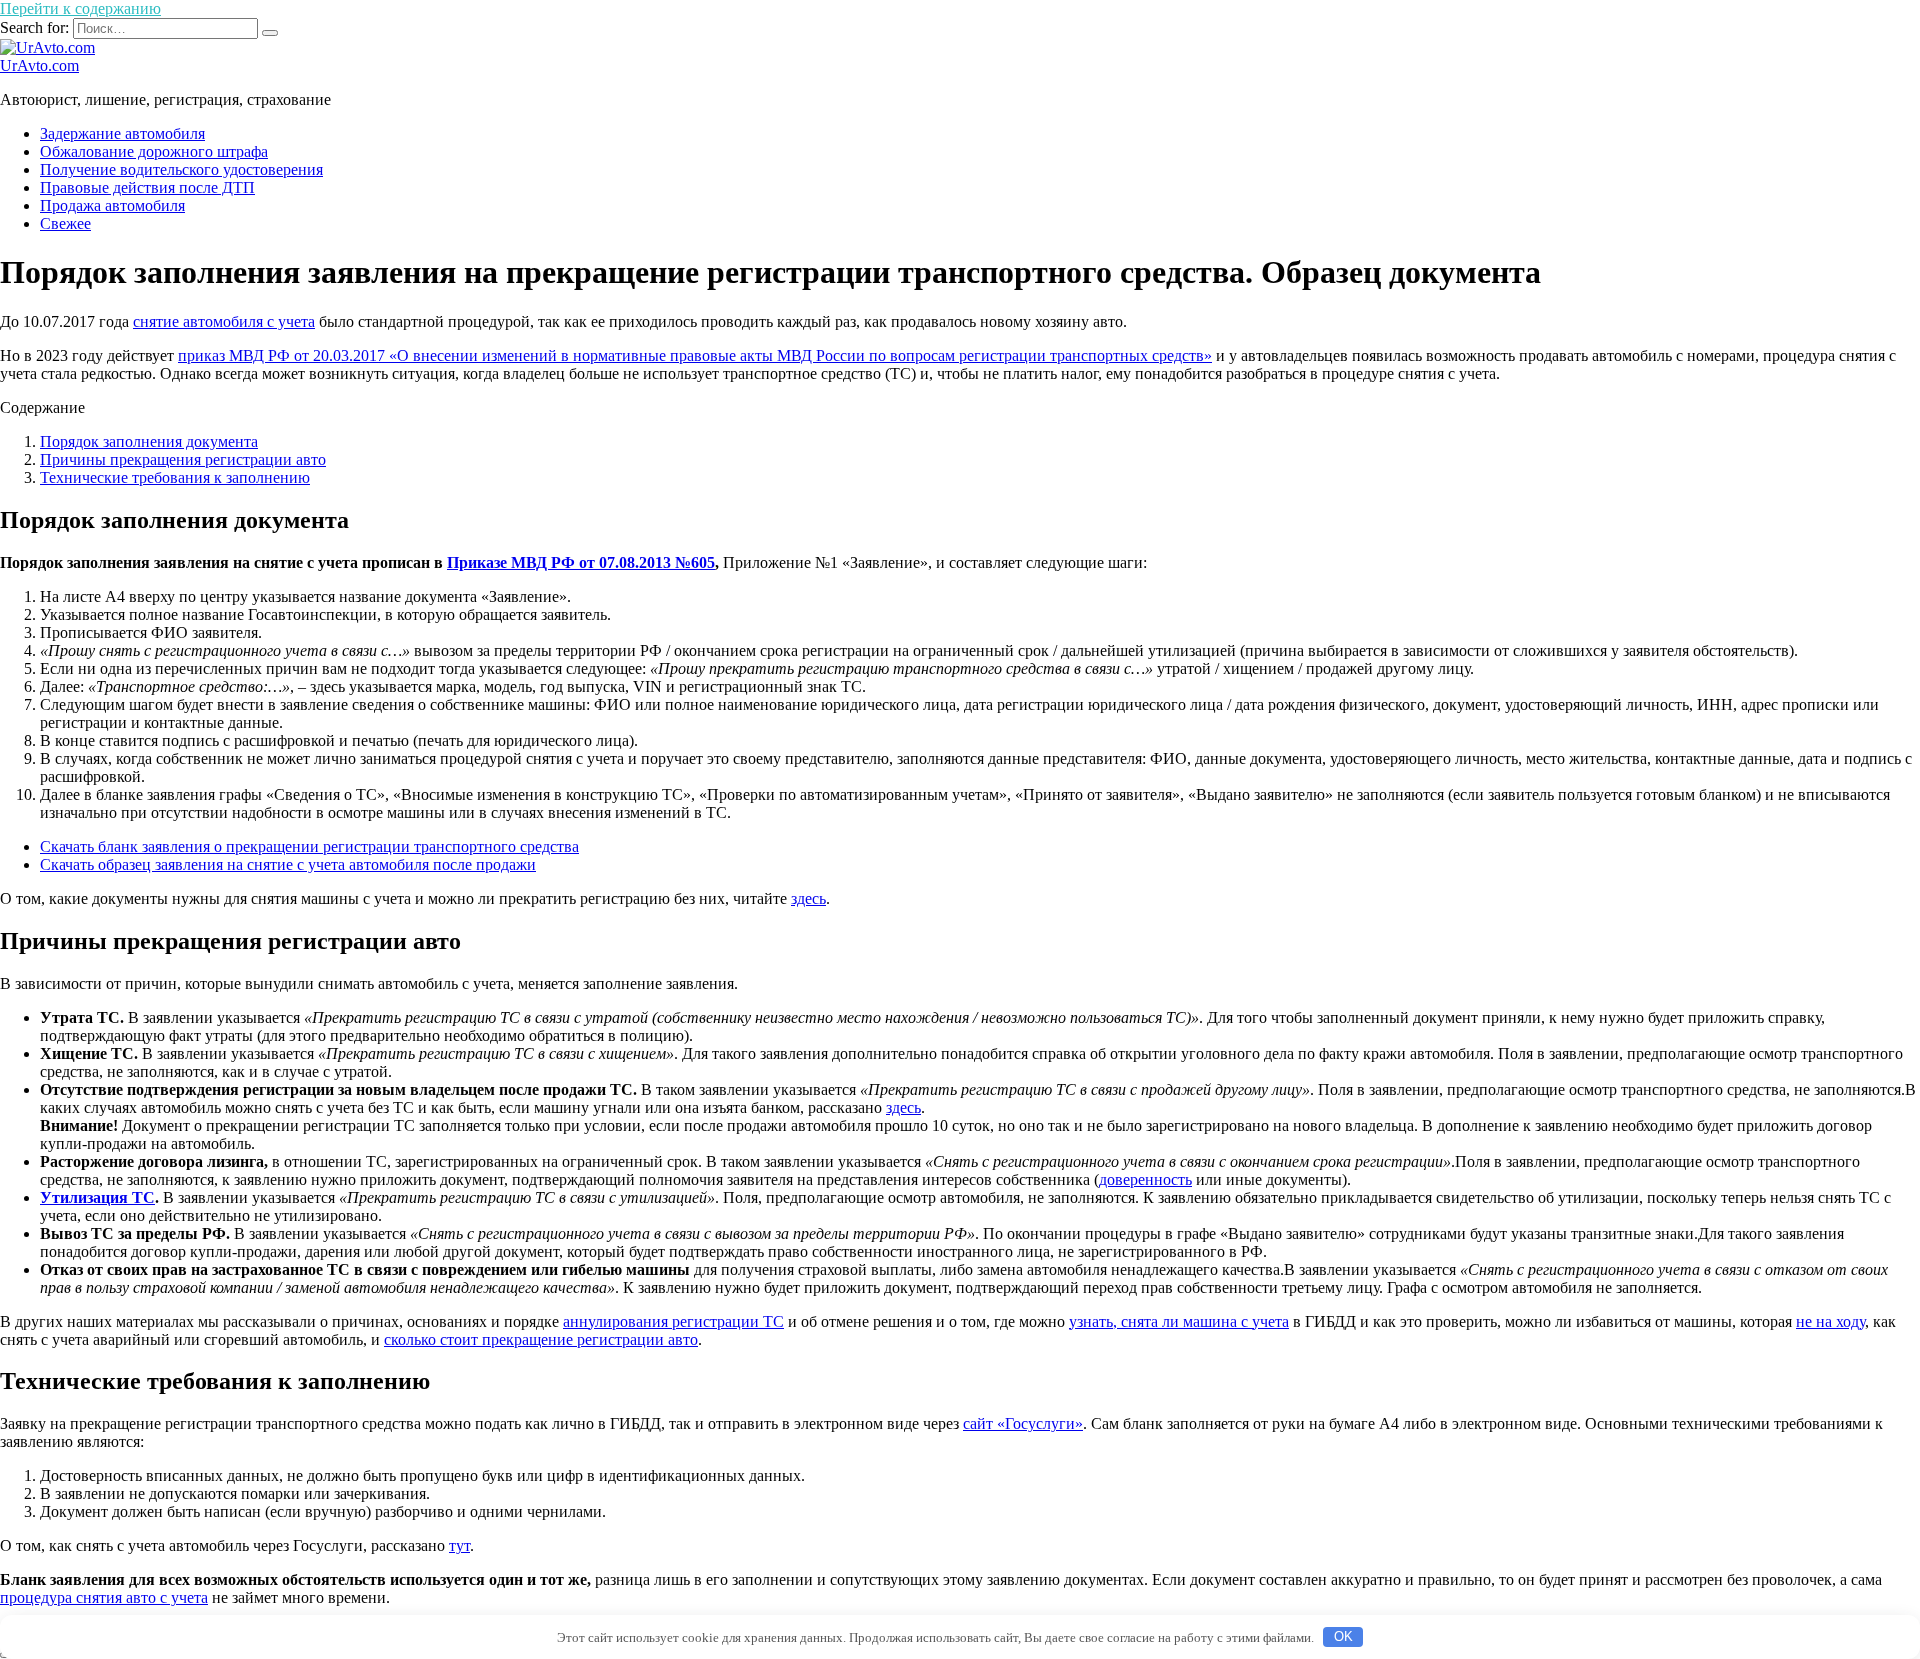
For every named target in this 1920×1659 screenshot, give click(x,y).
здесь (808, 898)
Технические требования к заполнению (175, 477)
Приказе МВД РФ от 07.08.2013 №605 (581, 562)
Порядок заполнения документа (149, 441)
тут (459, 1545)
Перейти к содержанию (80, 8)
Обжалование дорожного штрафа (154, 151)
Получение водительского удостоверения (181, 169)
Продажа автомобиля (112, 205)
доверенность (1145, 1179)
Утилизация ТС (97, 1197)
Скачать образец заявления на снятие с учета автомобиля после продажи (288, 864)
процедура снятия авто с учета (104, 1597)
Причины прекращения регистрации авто (183, 459)
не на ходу (1830, 1321)
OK (1343, 1636)
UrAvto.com (39, 65)
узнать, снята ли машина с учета (1179, 1321)
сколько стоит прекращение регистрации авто (541, 1339)
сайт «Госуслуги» (1023, 1423)
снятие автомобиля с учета (224, 321)
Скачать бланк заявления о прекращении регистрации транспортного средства (309, 846)
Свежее (65, 223)
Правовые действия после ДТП (147, 187)
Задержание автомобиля (122, 133)
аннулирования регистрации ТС (673, 1321)
